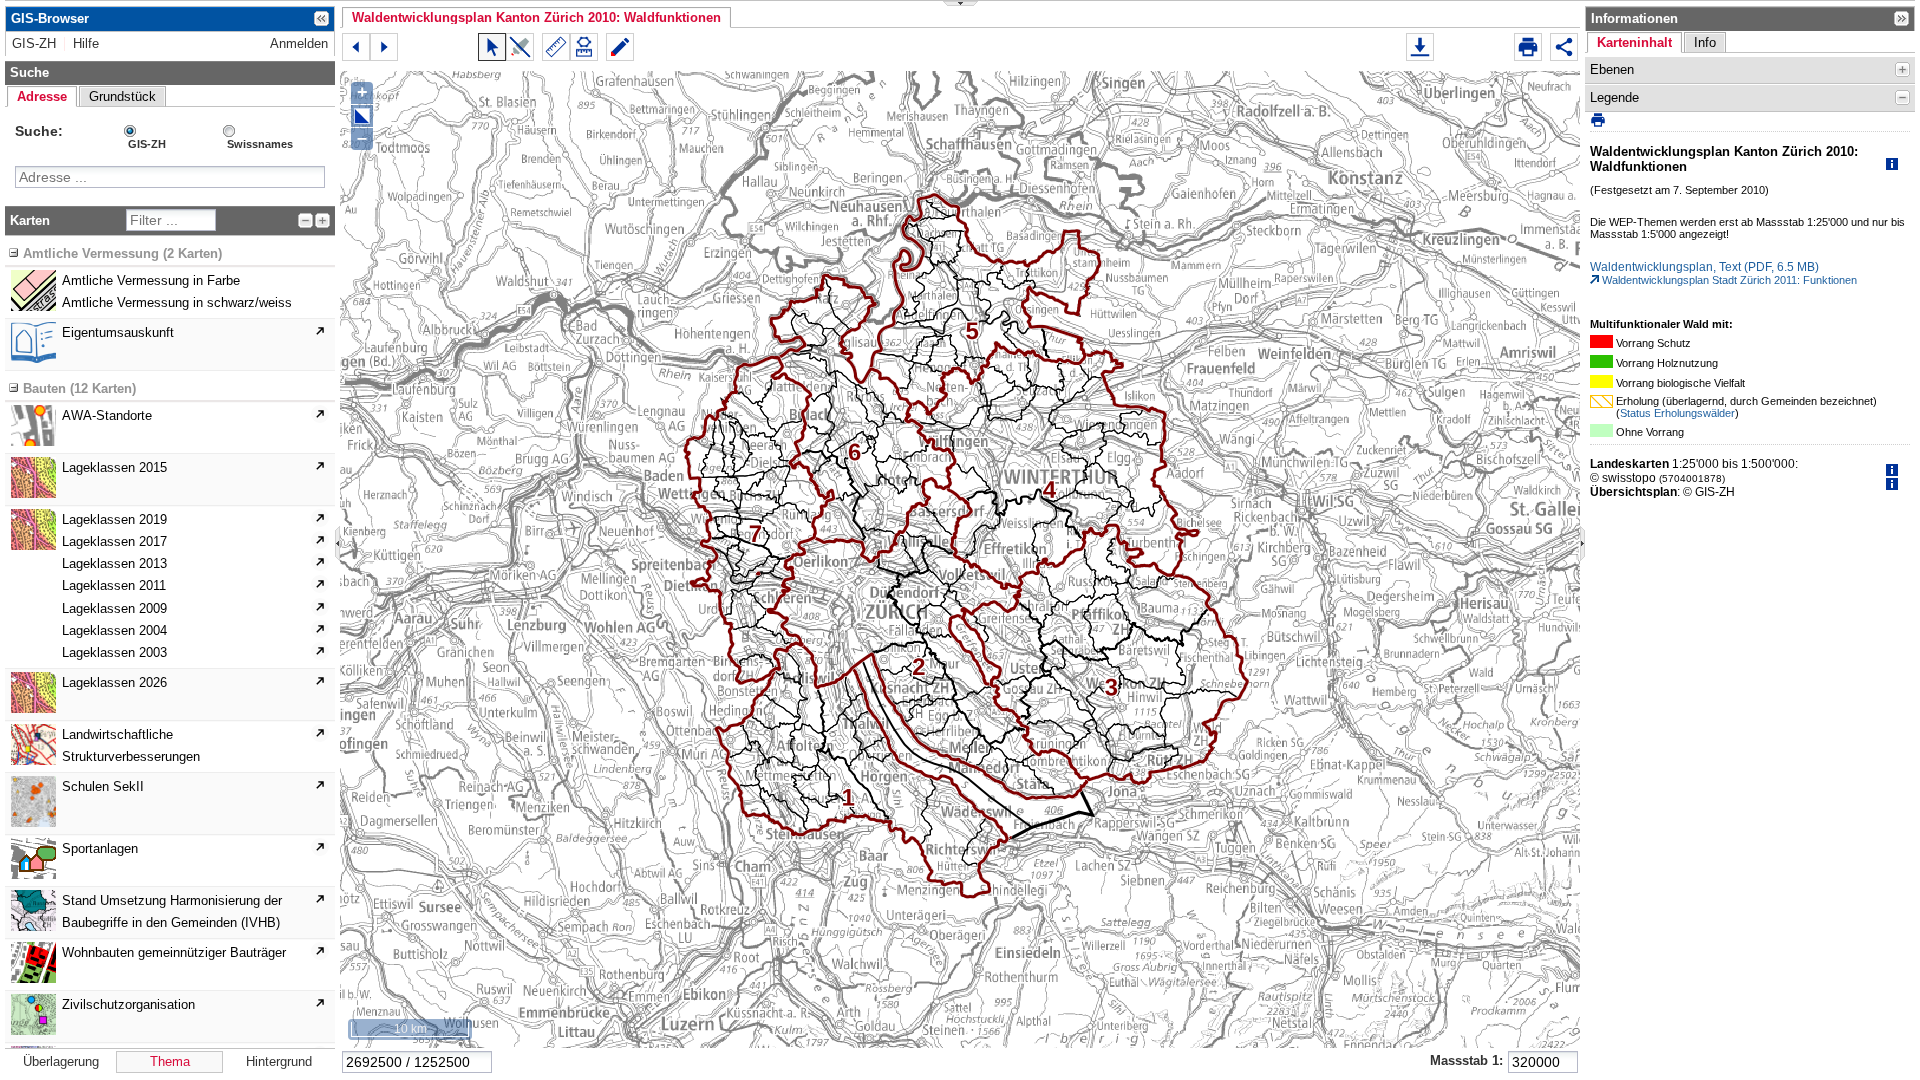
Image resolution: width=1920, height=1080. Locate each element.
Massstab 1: (1466, 1060)
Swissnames (260, 144)
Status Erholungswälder (1677, 413)
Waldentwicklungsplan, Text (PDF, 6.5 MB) (1704, 267)
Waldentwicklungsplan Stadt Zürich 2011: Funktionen (1728, 280)
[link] (34, 44)
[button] (536, 17)
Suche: (39, 131)
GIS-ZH (147, 144)
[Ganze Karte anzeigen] (362, 116)
